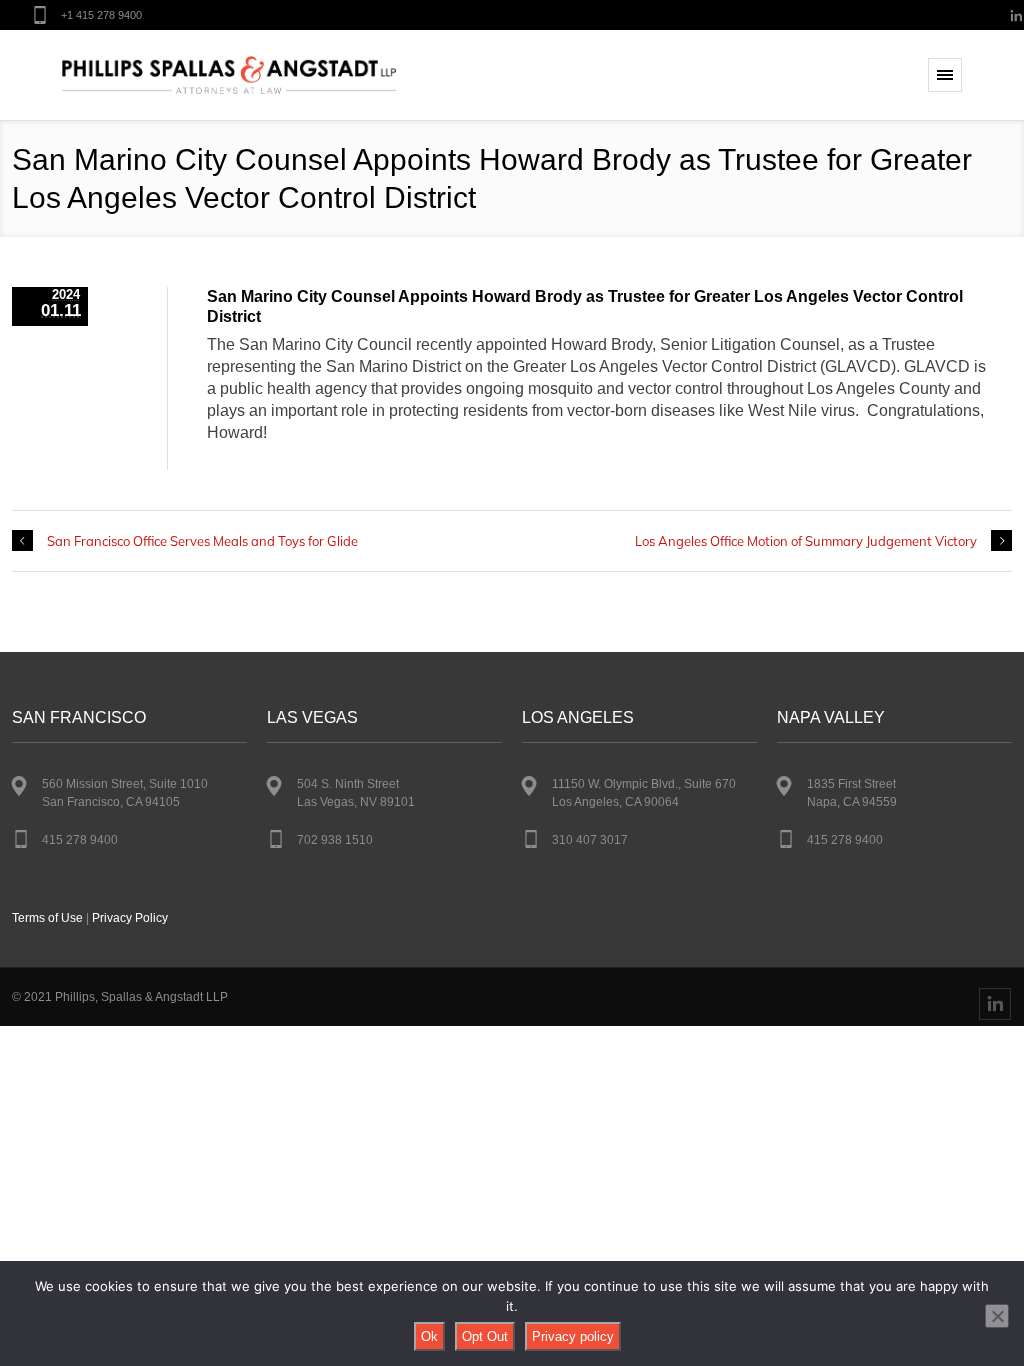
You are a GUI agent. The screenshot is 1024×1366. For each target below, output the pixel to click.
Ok (429, 1336)
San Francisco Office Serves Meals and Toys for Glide (202, 541)
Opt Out (485, 1336)
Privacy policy (573, 1336)
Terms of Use (47, 918)
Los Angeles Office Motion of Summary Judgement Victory (806, 541)
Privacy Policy (130, 918)
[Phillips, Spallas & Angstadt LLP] (229, 75)
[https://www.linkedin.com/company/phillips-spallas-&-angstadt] (995, 1004)
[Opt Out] (997, 1316)
